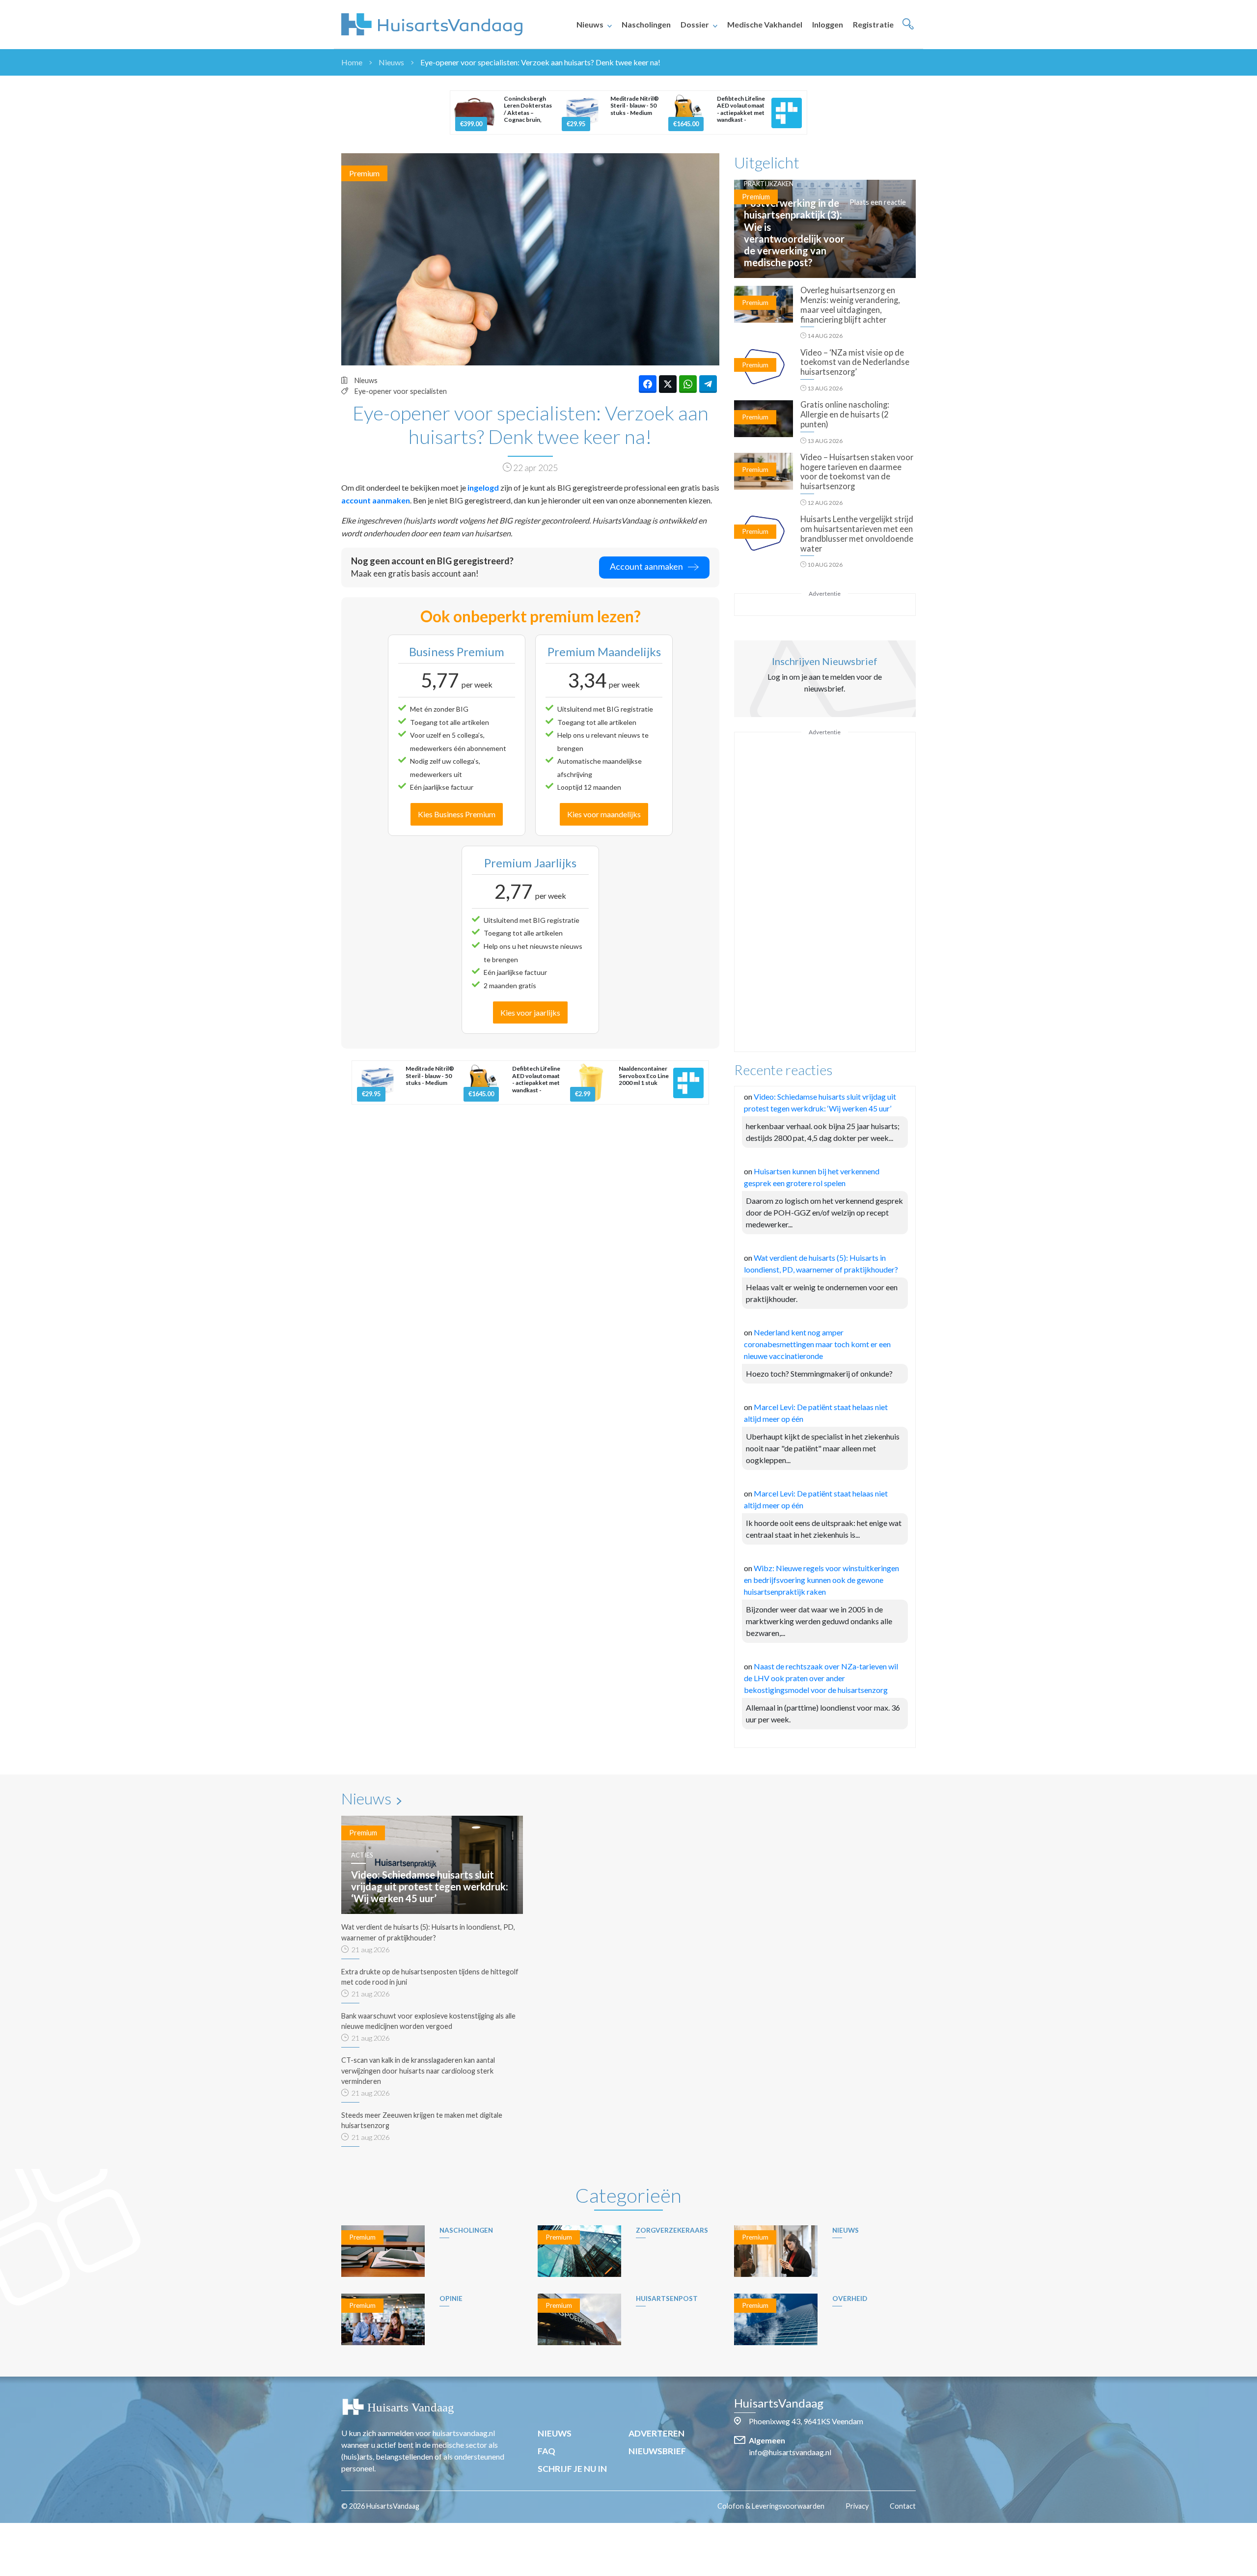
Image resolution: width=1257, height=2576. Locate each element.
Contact (903, 2506)
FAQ (547, 2451)
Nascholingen (646, 24)
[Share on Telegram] (708, 384)
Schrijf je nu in (572, 2469)
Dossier (695, 24)
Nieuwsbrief (657, 2451)
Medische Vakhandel (765, 24)
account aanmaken (376, 500)
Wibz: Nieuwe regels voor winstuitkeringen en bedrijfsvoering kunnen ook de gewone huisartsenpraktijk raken (821, 1580)
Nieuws (590, 24)
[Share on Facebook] (648, 384)
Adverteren (656, 2433)
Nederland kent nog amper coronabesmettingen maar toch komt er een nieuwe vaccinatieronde (817, 1344)
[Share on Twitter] (668, 384)
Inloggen (828, 24)
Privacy (857, 2506)
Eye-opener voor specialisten (401, 391)
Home (352, 62)
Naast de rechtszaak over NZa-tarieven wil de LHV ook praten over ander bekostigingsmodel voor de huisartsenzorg (821, 1678)
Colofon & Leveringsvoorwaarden (771, 2506)
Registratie (873, 24)
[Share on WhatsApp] (688, 384)
